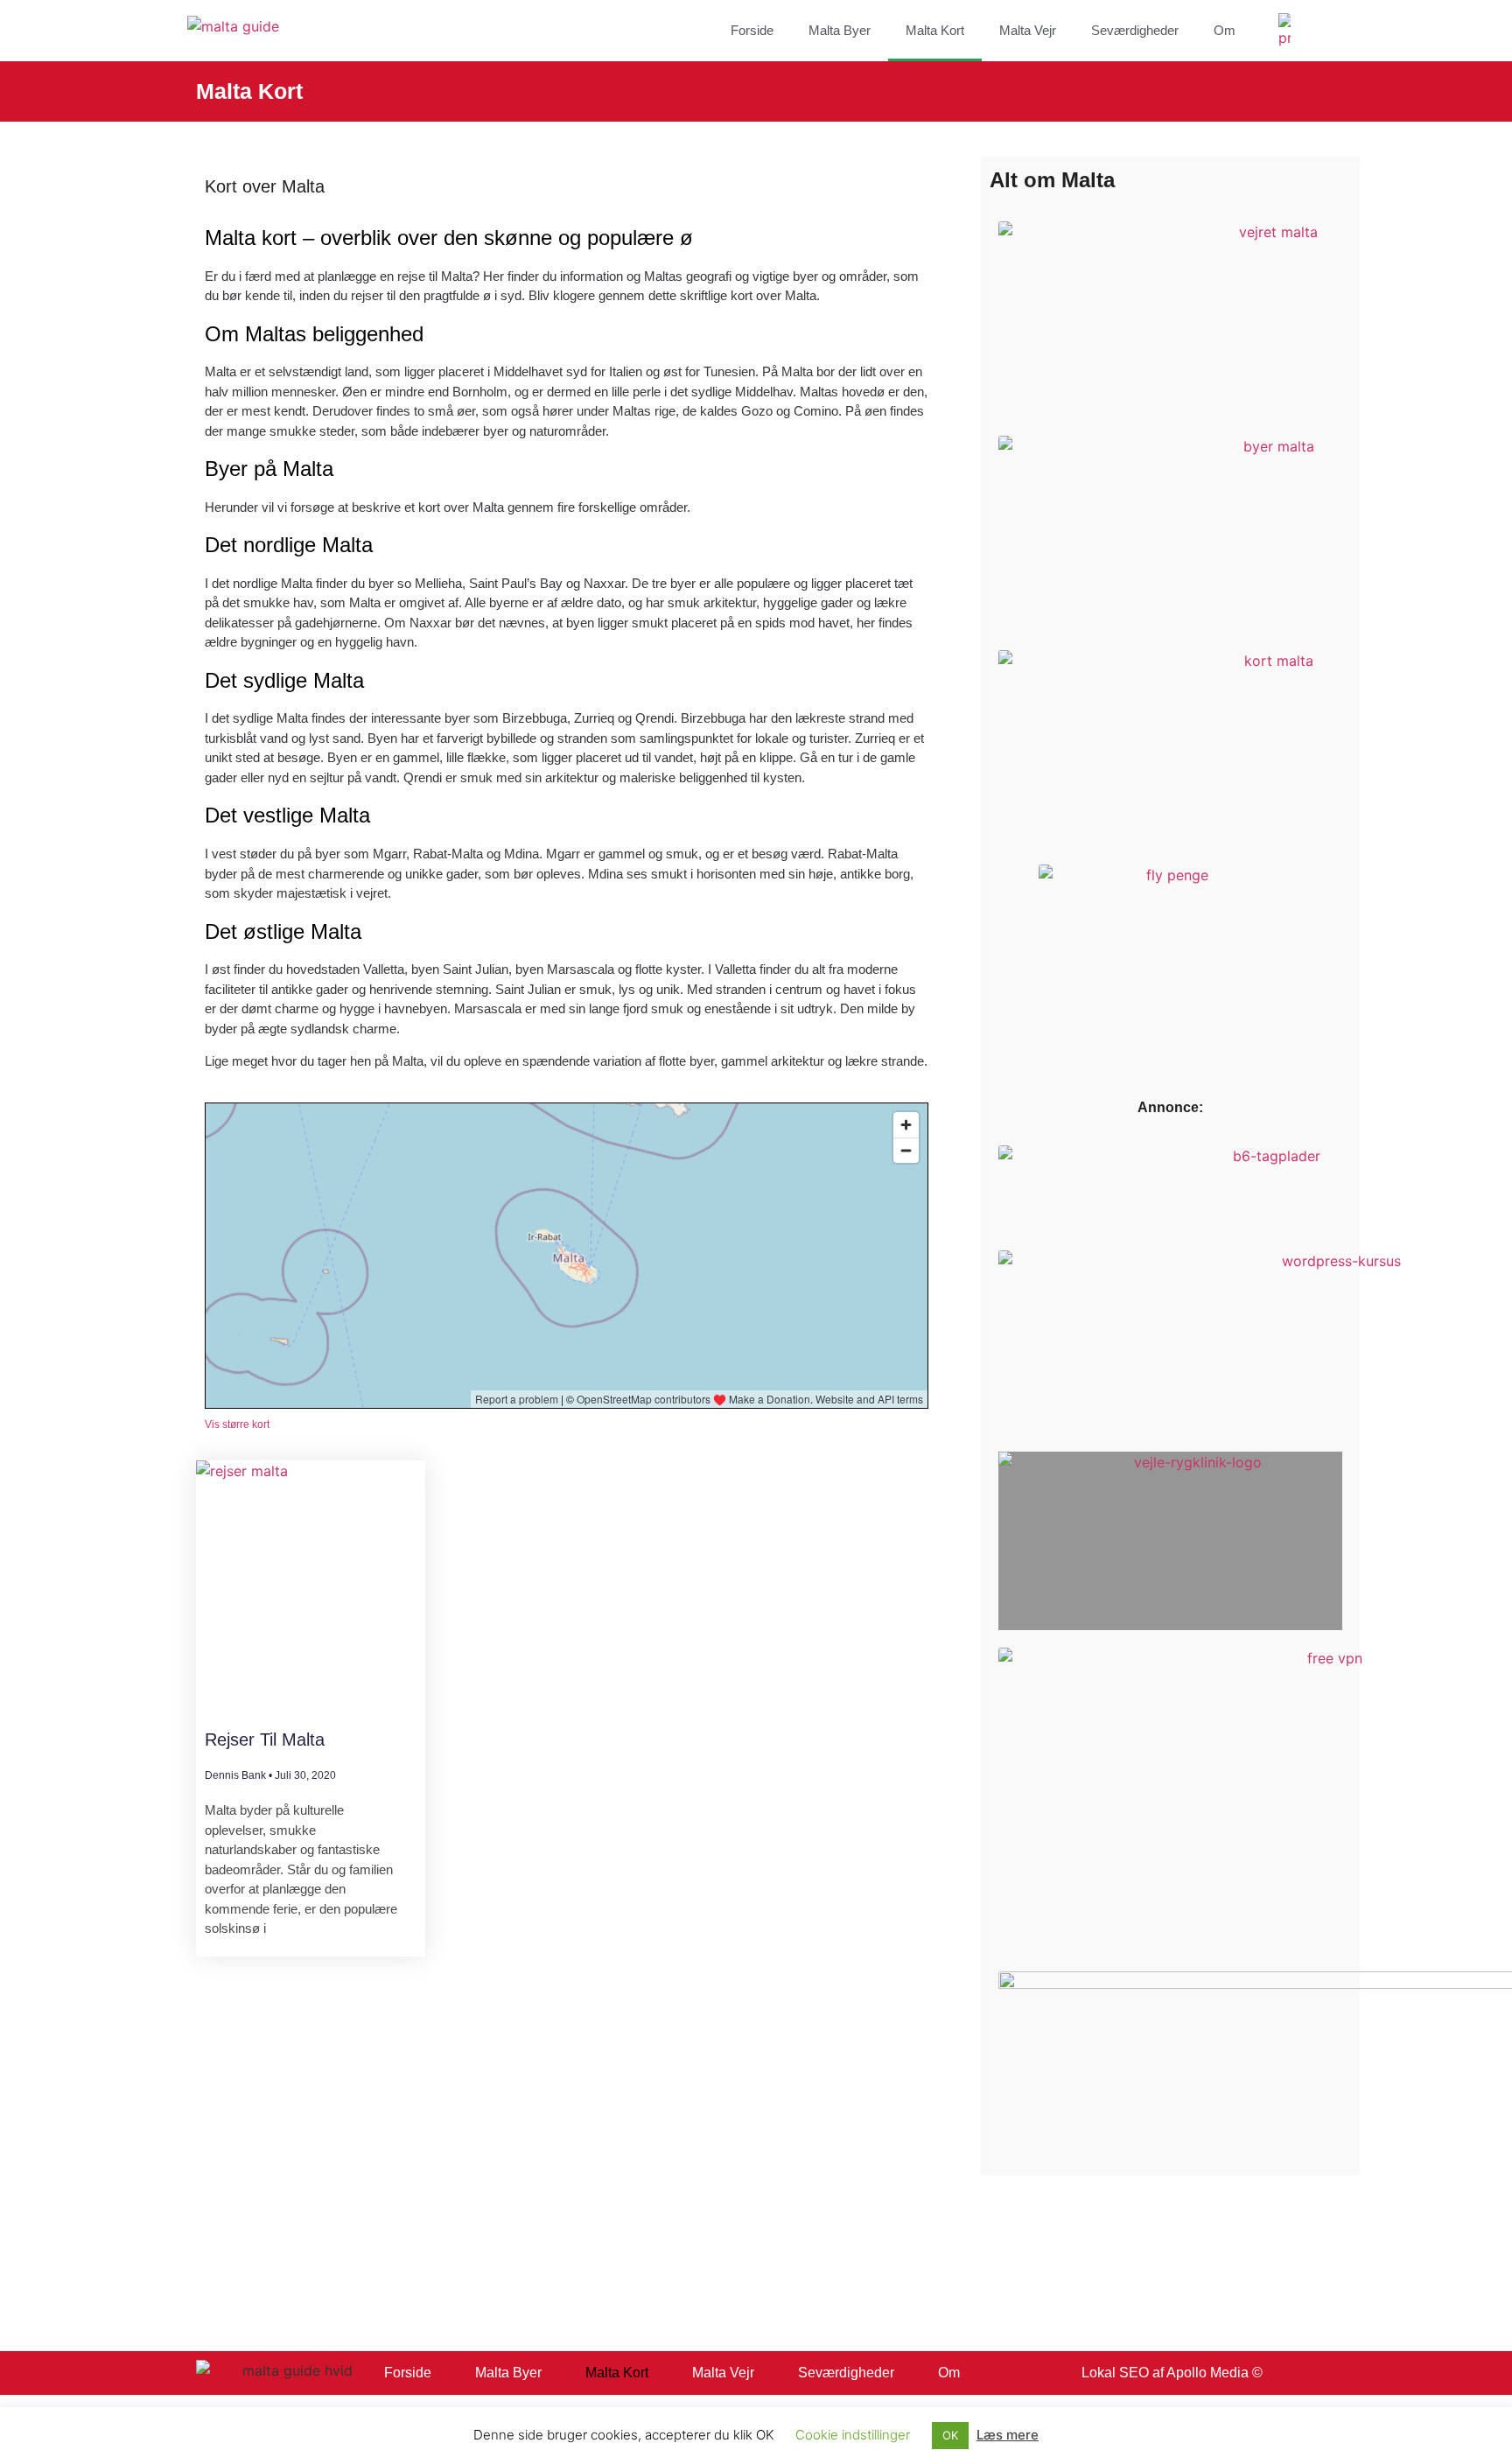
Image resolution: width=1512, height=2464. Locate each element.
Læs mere (1008, 2435)
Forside (752, 30)
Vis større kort (237, 1424)
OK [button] (950, 2435)
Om (1225, 30)
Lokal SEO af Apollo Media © (1172, 2373)
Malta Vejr (1028, 30)
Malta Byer (840, 30)
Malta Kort (935, 30)
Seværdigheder (1135, 30)
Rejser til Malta (265, 1739)
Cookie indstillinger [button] (853, 2435)
